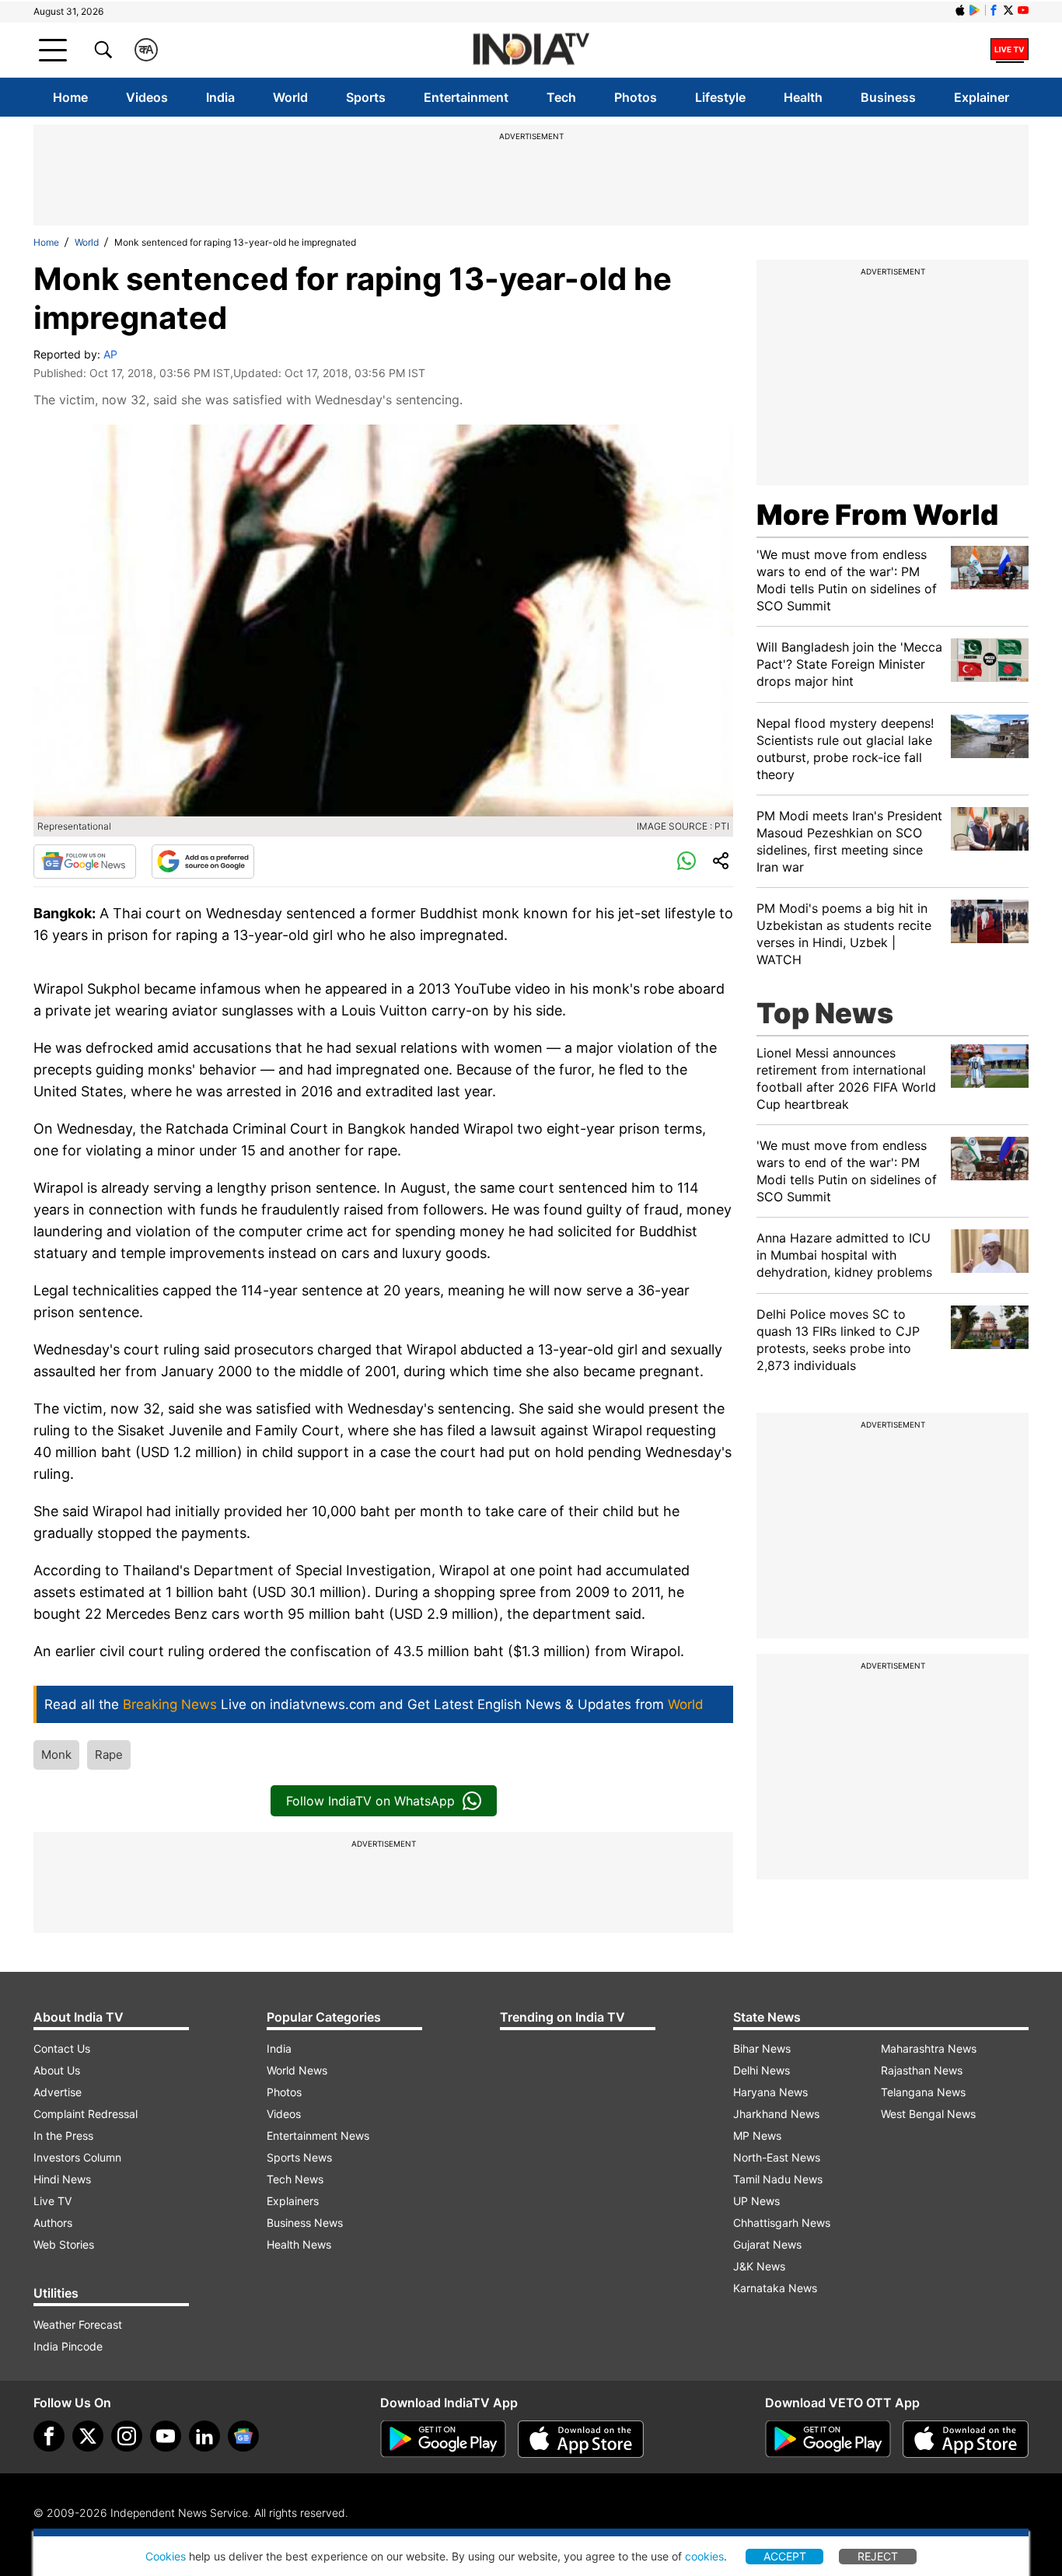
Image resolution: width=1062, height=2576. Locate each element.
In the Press (63, 2136)
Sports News (299, 2157)
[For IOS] (966, 2439)
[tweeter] (88, 2436)
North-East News (777, 2157)
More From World (877, 515)
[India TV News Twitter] (1008, 10)
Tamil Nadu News (778, 2179)
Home (70, 97)
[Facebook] (49, 2436)
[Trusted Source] (203, 862)
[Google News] (85, 862)
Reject (878, 2556)
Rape (109, 1755)
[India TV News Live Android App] (443, 2439)
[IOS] (960, 10)
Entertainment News (318, 2136)
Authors (53, 2223)
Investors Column (77, 2157)
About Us (57, 2070)
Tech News (295, 2179)
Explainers (293, 2201)
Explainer (982, 97)
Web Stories (64, 2244)
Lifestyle (720, 97)
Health (803, 97)
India (220, 97)
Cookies (166, 2556)
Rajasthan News (922, 2070)
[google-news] (243, 2436)
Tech (561, 97)
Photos (636, 97)
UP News (756, 2201)
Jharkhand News (776, 2114)
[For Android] (828, 2439)
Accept (785, 2556)
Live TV (52, 2201)
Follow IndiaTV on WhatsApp (370, 1801)
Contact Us (62, 2048)
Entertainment (466, 97)
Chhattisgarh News (782, 2223)
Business (888, 97)
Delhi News (762, 2070)
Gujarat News (767, 2244)
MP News (757, 2136)
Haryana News (770, 2092)
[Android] (975, 10)
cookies (704, 2556)
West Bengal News (928, 2114)
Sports (366, 97)
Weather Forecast (78, 2324)
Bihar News (762, 2048)
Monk (56, 1755)
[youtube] (166, 2436)
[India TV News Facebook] (994, 10)
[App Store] (581, 2439)
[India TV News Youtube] (1023, 10)
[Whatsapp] (686, 862)
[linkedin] (204, 2436)
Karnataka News (775, 2288)
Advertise (58, 2092)
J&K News (759, 2266)
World (290, 97)
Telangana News (923, 2092)
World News (297, 2070)
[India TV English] (531, 50)
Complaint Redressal (86, 2114)
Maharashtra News (929, 2048)
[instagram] (127, 2436)
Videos (147, 97)
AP (110, 354)
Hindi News (62, 2179)
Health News (299, 2244)
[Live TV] (1010, 50)
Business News (305, 2223)
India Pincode (68, 2346)
